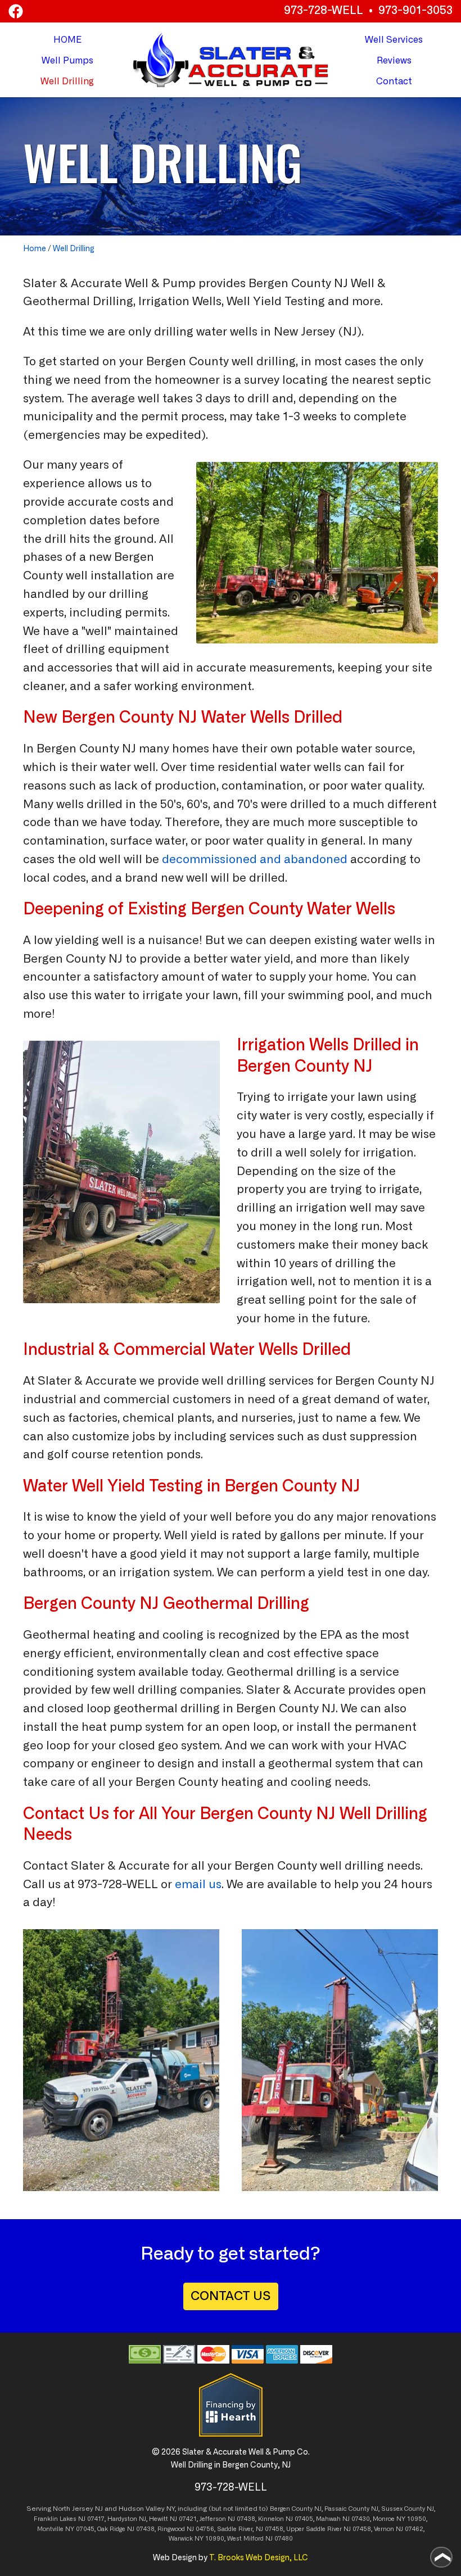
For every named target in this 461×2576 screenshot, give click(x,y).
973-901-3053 (415, 11)
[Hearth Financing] (231, 2405)
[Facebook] (16, 11)
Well (67, 61)
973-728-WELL (324, 11)
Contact (394, 81)
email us (198, 1885)
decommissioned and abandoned (255, 860)
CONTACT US (231, 2296)
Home (35, 249)
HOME (67, 40)
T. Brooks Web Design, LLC (259, 2558)
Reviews (394, 61)
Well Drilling (74, 249)
